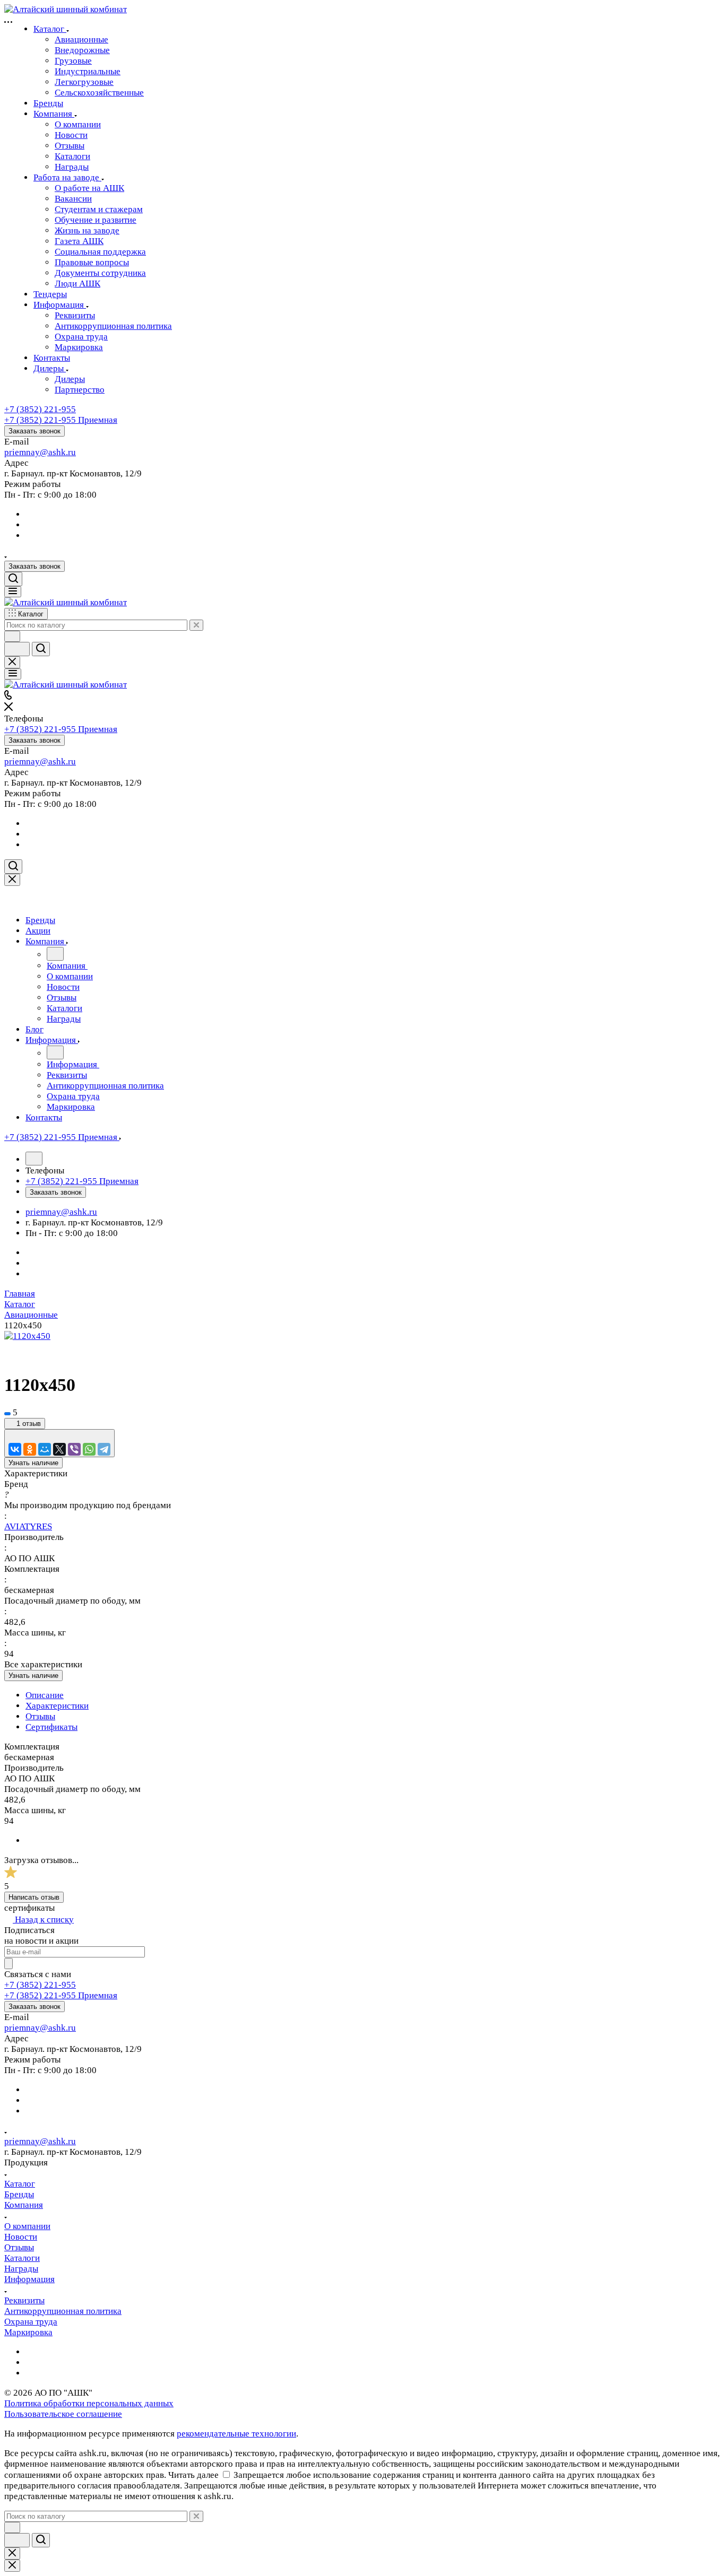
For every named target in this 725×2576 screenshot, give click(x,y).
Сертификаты (51, 1727)
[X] (59, 1449)
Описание (45, 1695)
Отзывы (40, 1716)
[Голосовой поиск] (17, 649)
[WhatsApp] (89, 1449)
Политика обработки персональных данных (89, 2403)
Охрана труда (31, 2322)
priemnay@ (26, 452)
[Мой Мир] (45, 1449)
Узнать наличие (33, 1463)
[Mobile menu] (13, 674)
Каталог (20, 2184)
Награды (21, 2269)
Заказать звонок (34, 431)
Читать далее (193, 2475)
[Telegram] (104, 1449)
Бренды (19, 2194)
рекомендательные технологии (236, 2434)
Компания (24, 2205)
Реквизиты (24, 2300)
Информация (29, 2279)
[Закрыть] (12, 880)
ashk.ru (62, 452)
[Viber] (74, 1449)
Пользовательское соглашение (63, 2414)
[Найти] (41, 649)
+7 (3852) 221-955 (40, 409)
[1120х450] (27, 1336)
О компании (27, 2226)
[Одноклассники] (30, 1449)
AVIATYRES (28, 1526)
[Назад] (55, 954)
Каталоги (22, 2258)
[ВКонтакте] (15, 1449)
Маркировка (28, 2332)
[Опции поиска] (12, 636)
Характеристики (57, 1706)
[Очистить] (196, 625)
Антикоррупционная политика (63, 2311)
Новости (21, 2237)
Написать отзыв (34, 1897)
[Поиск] (13, 579)
